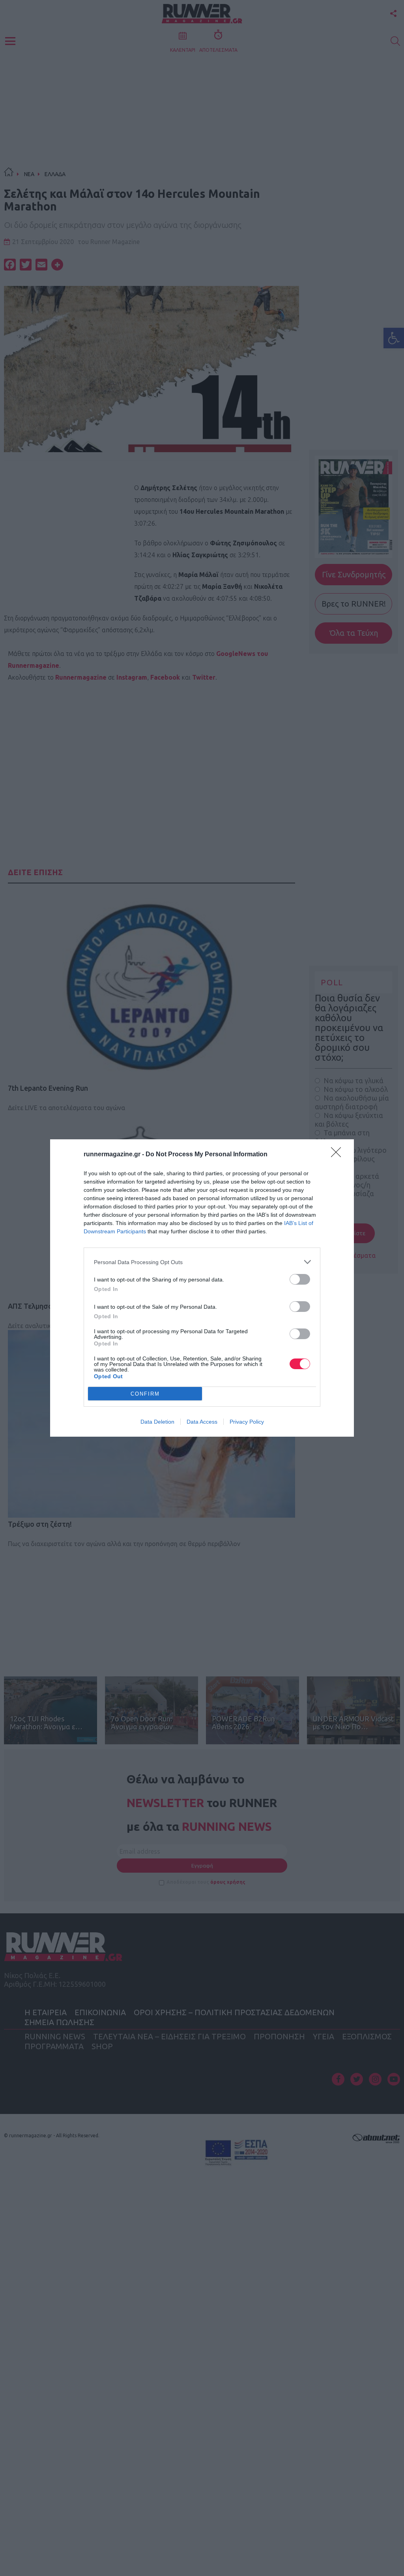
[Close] (339, 1155)
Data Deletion (157, 1422)
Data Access (202, 1422)
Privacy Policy (247, 1422)
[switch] (300, 1279)
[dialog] (202, 1288)
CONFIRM (145, 1394)
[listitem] (202, 1262)
